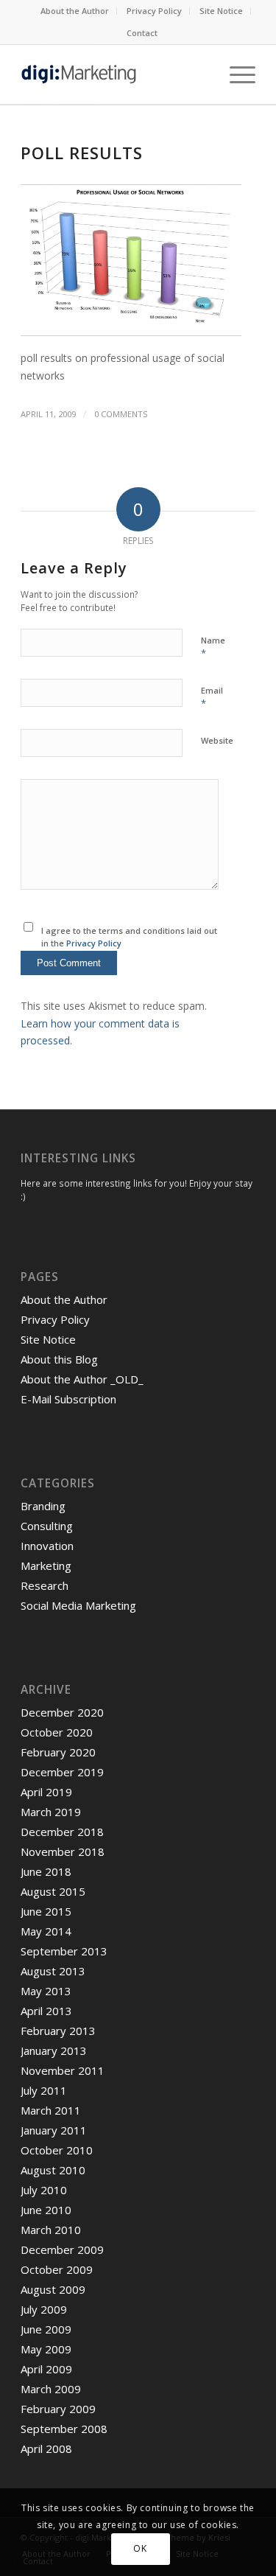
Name (213, 647)
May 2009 (46, 2349)
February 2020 (58, 1752)
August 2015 (53, 1891)
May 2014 (46, 1931)
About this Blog (59, 1359)
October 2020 (57, 1732)
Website (217, 740)
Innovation (47, 1546)
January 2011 (54, 2130)
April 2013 (46, 2011)
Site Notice (221, 11)
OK (140, 2548)
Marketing (46, 1566)
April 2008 (46, 2448)
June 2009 (46, 2329)
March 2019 (51, 1812)
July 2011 (44, 2090)
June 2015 (46, 1911)
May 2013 (46, 1991)
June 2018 (46, 1871)
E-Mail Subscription (68, 1399)
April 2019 (46, 1792)
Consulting (47, 1526)
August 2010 (53, 2170)
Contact (142, 33)
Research (45, 1585)
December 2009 (62, 2249)
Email (212, 697)
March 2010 (51, 2230)
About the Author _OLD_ (82, 1379)
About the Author (75, 11)
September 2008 (64, 2429)
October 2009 (57, 2269)
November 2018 (63, 1851)
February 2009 (58, 2409)
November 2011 (63, 2070)
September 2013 (64, 1951)
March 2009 (51, 2389)
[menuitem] (75, 11)
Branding (43, 1506)
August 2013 (53, 1971)
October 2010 (57, 2150)
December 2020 (62, 1712)
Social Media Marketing (78, 1605)
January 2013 (54, 2050)
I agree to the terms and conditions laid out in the (129, 937)
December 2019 (62, 1772)
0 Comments (121, 414)
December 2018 (62, 1832)
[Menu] (235, 74)
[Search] (201, 74)
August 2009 (53, 2289)
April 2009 (46, 2369)
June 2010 (46, 2210)
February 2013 (58, 2031)
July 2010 (44, 2190)
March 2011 (51, 2110)
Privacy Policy (154, 11)
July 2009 (44, 2309)
